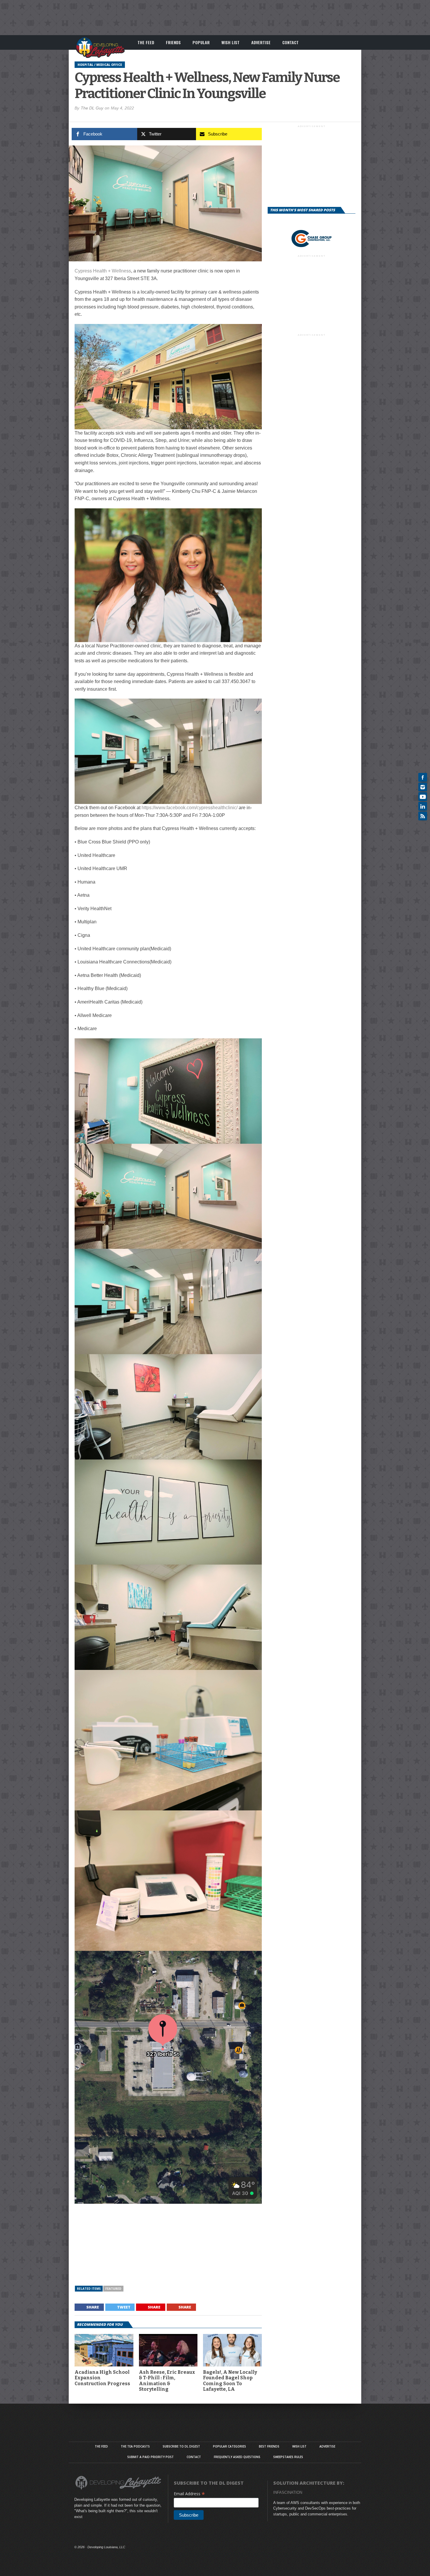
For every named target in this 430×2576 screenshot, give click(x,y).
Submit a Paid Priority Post (150, 2457)
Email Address (189, 2494)
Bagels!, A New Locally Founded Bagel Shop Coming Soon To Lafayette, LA (230, 2381)
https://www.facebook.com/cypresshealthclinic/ (190, 808)
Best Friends (269, 2446)
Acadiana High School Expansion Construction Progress (102, 2378)
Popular (201, 42)
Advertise (261, 42)
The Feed (146, 42)
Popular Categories (229, 2446)
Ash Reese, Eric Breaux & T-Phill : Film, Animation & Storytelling (167, 2381)
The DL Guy (92, 108)
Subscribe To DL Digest (181, 2446)
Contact (290, 42)
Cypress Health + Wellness (103, 271)
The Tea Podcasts (135, 2446)
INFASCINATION (288, 2492)
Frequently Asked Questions (237, 2457)
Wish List (231, 42)
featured (113, 2289)
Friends (173, 42)
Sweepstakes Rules (288, 2457)
